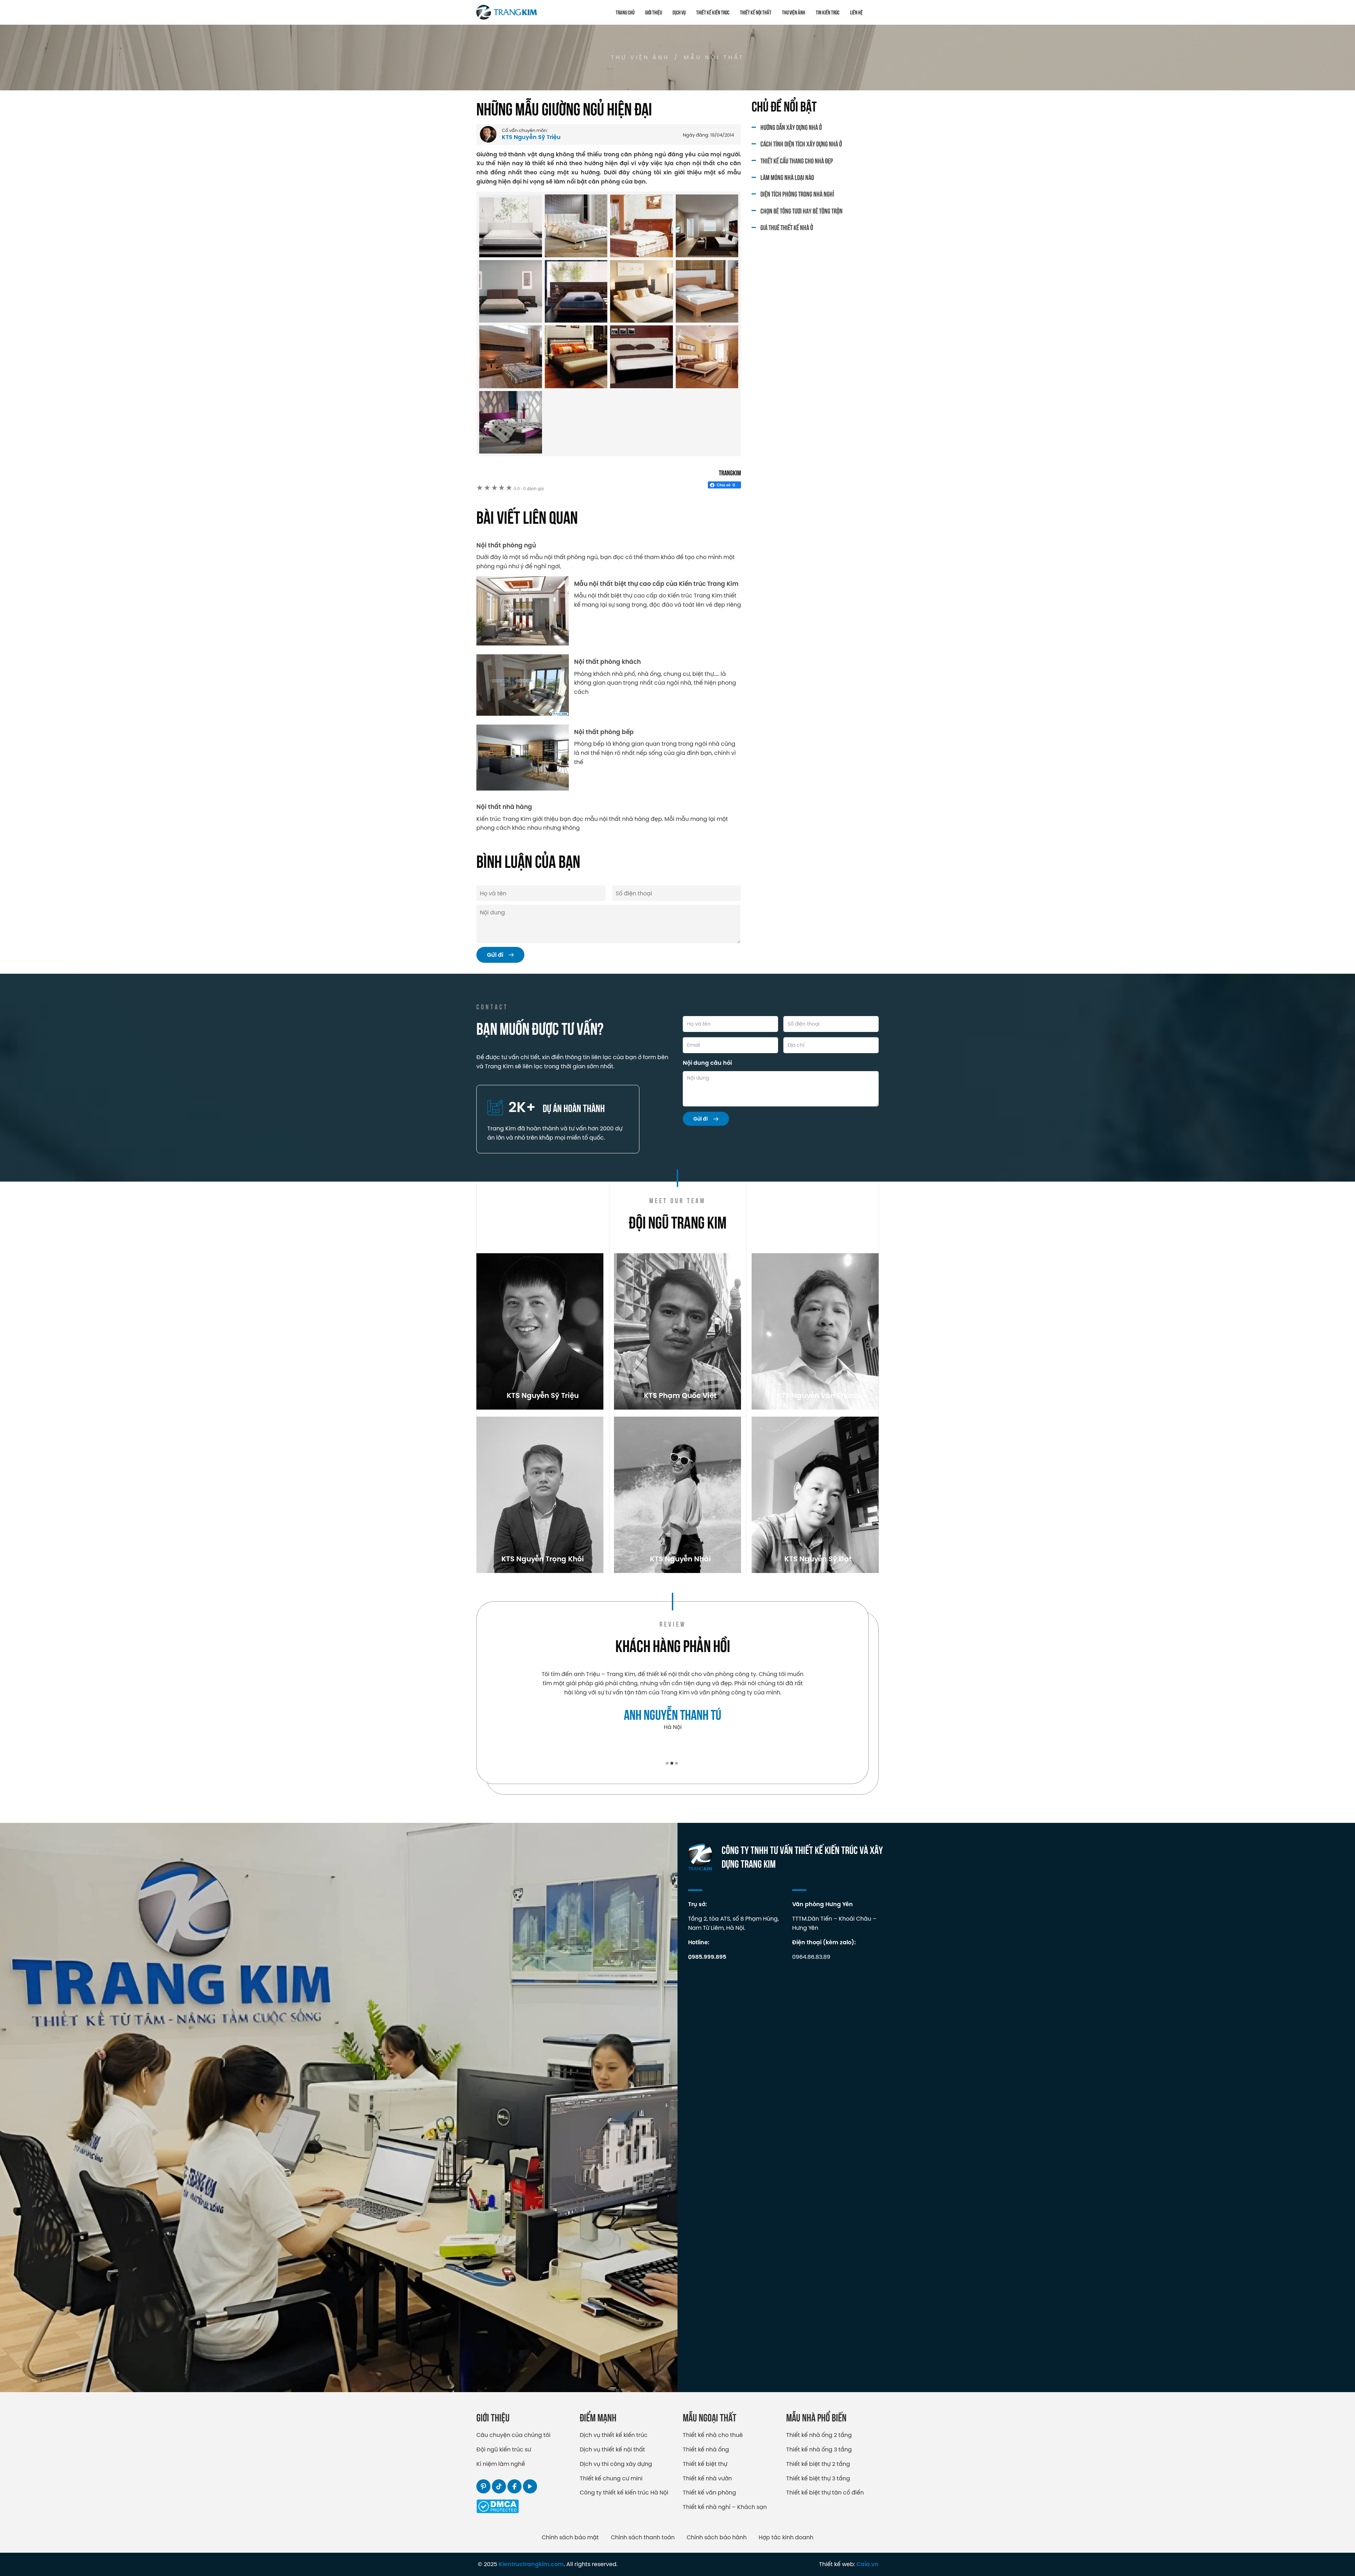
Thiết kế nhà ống (706, 2449)
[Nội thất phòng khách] (523, 685)
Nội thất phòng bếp (604, 732)
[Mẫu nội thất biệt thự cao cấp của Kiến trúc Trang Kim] (523, 611)
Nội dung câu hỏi (707, 1063)
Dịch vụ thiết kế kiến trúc (614, 2435)
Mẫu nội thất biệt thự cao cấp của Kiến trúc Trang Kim (656, 584)
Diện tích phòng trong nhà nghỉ (797, 194)
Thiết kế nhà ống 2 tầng (819, 2435)
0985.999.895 (707, 1957)
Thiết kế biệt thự (705, 2464)
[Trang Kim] (507, 12)
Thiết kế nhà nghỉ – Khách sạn (725, 2507)
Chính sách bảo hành (717, 2537)
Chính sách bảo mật (570, 2537)
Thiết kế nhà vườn (707, 2478)
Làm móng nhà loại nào (787, 177)
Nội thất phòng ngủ (506, 545)
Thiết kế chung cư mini (611, 2478)
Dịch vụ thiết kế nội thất (612, 2449)
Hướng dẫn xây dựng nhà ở (791, 127)
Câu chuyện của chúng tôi (513, 2435)
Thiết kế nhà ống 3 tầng (819, 2449)
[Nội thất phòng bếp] (523, 758)
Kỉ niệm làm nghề (501, 2464)
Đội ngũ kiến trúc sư (504, 2449)
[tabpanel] (673, 1705)
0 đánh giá (529, 489)
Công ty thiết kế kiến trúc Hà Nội (624, 2492)
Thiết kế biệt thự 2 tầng (818, 2464)
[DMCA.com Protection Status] (498, 2511)
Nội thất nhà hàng (504, 807)
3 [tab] (676, 1763)
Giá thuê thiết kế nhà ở (787, 227)
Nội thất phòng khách (607, 662)
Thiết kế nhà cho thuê (713, 2435)
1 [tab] (667, 1763)
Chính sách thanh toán (643, 2537)
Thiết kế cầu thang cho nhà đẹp (797, 160)
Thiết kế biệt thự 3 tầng (818, 2478)
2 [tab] (672, 1763)
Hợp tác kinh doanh (786, 2537)
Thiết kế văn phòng (709, 2492)
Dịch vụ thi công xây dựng (616, 2464)
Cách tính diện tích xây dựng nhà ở (801, 143)
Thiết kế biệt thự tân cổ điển (825, 2492)
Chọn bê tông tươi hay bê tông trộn (802, 211)
